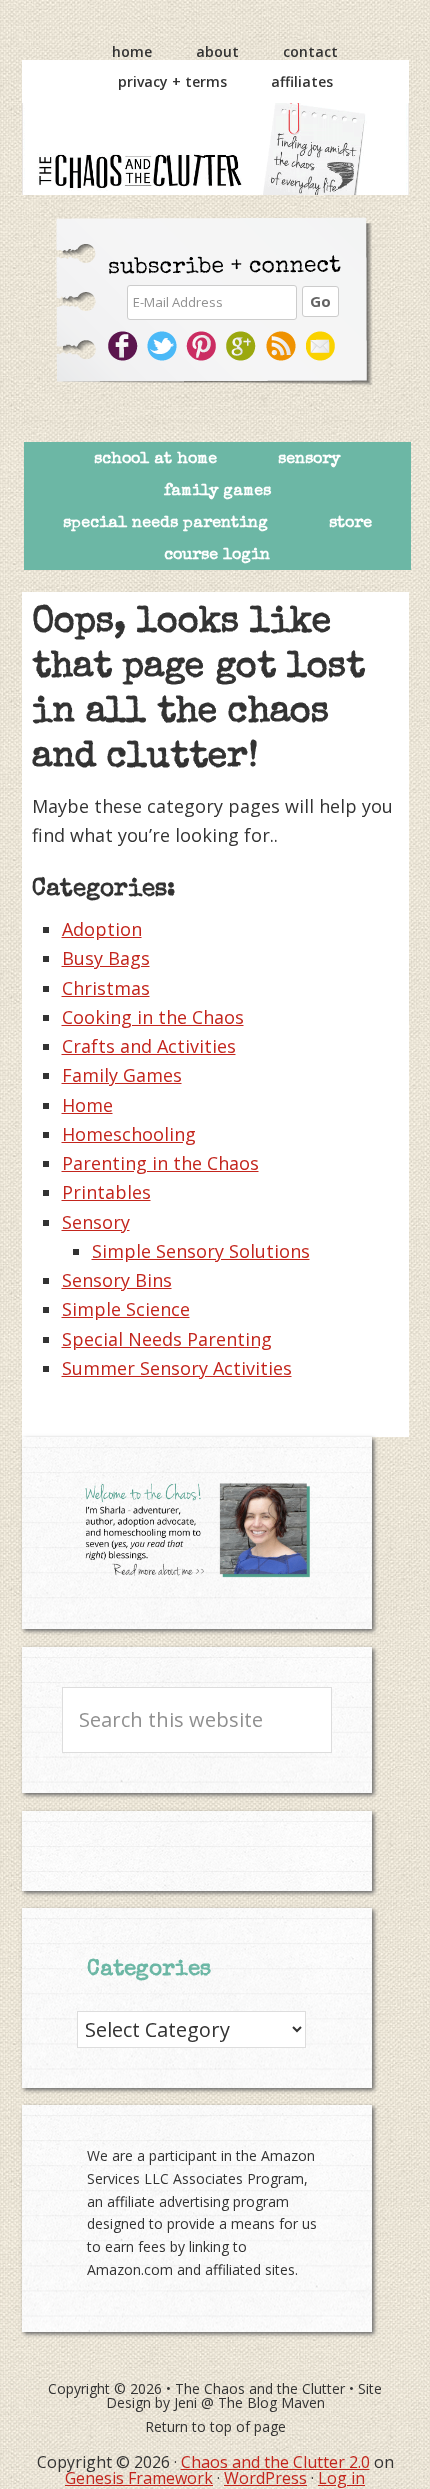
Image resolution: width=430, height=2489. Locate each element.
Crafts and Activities (149, 1046)
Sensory (96, 1222)
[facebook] (123, 346)
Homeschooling (129, 1134)
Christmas (106, 988)
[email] (323, 346)
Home (87, 1105)
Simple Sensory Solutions (201, 1251)
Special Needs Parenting (167, 1339)
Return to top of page (215, 2426)
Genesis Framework (139, 2478)
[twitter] (163, 346)
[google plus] (243, 346)
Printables (106, 1192)
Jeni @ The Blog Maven (249, 2402)
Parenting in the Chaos (160, 1163)
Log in (341, 2478)
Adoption (102, 929)
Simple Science (126, 1309)
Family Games (122, 1075)
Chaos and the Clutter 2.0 (275, 2462)
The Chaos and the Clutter (215, 149)
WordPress (265, 2478)
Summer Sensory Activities (177, 1368)
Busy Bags (106, 958)
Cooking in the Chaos (153, 1017)
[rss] (283, 346)
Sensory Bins (117, 1280)
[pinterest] (203, 346)
